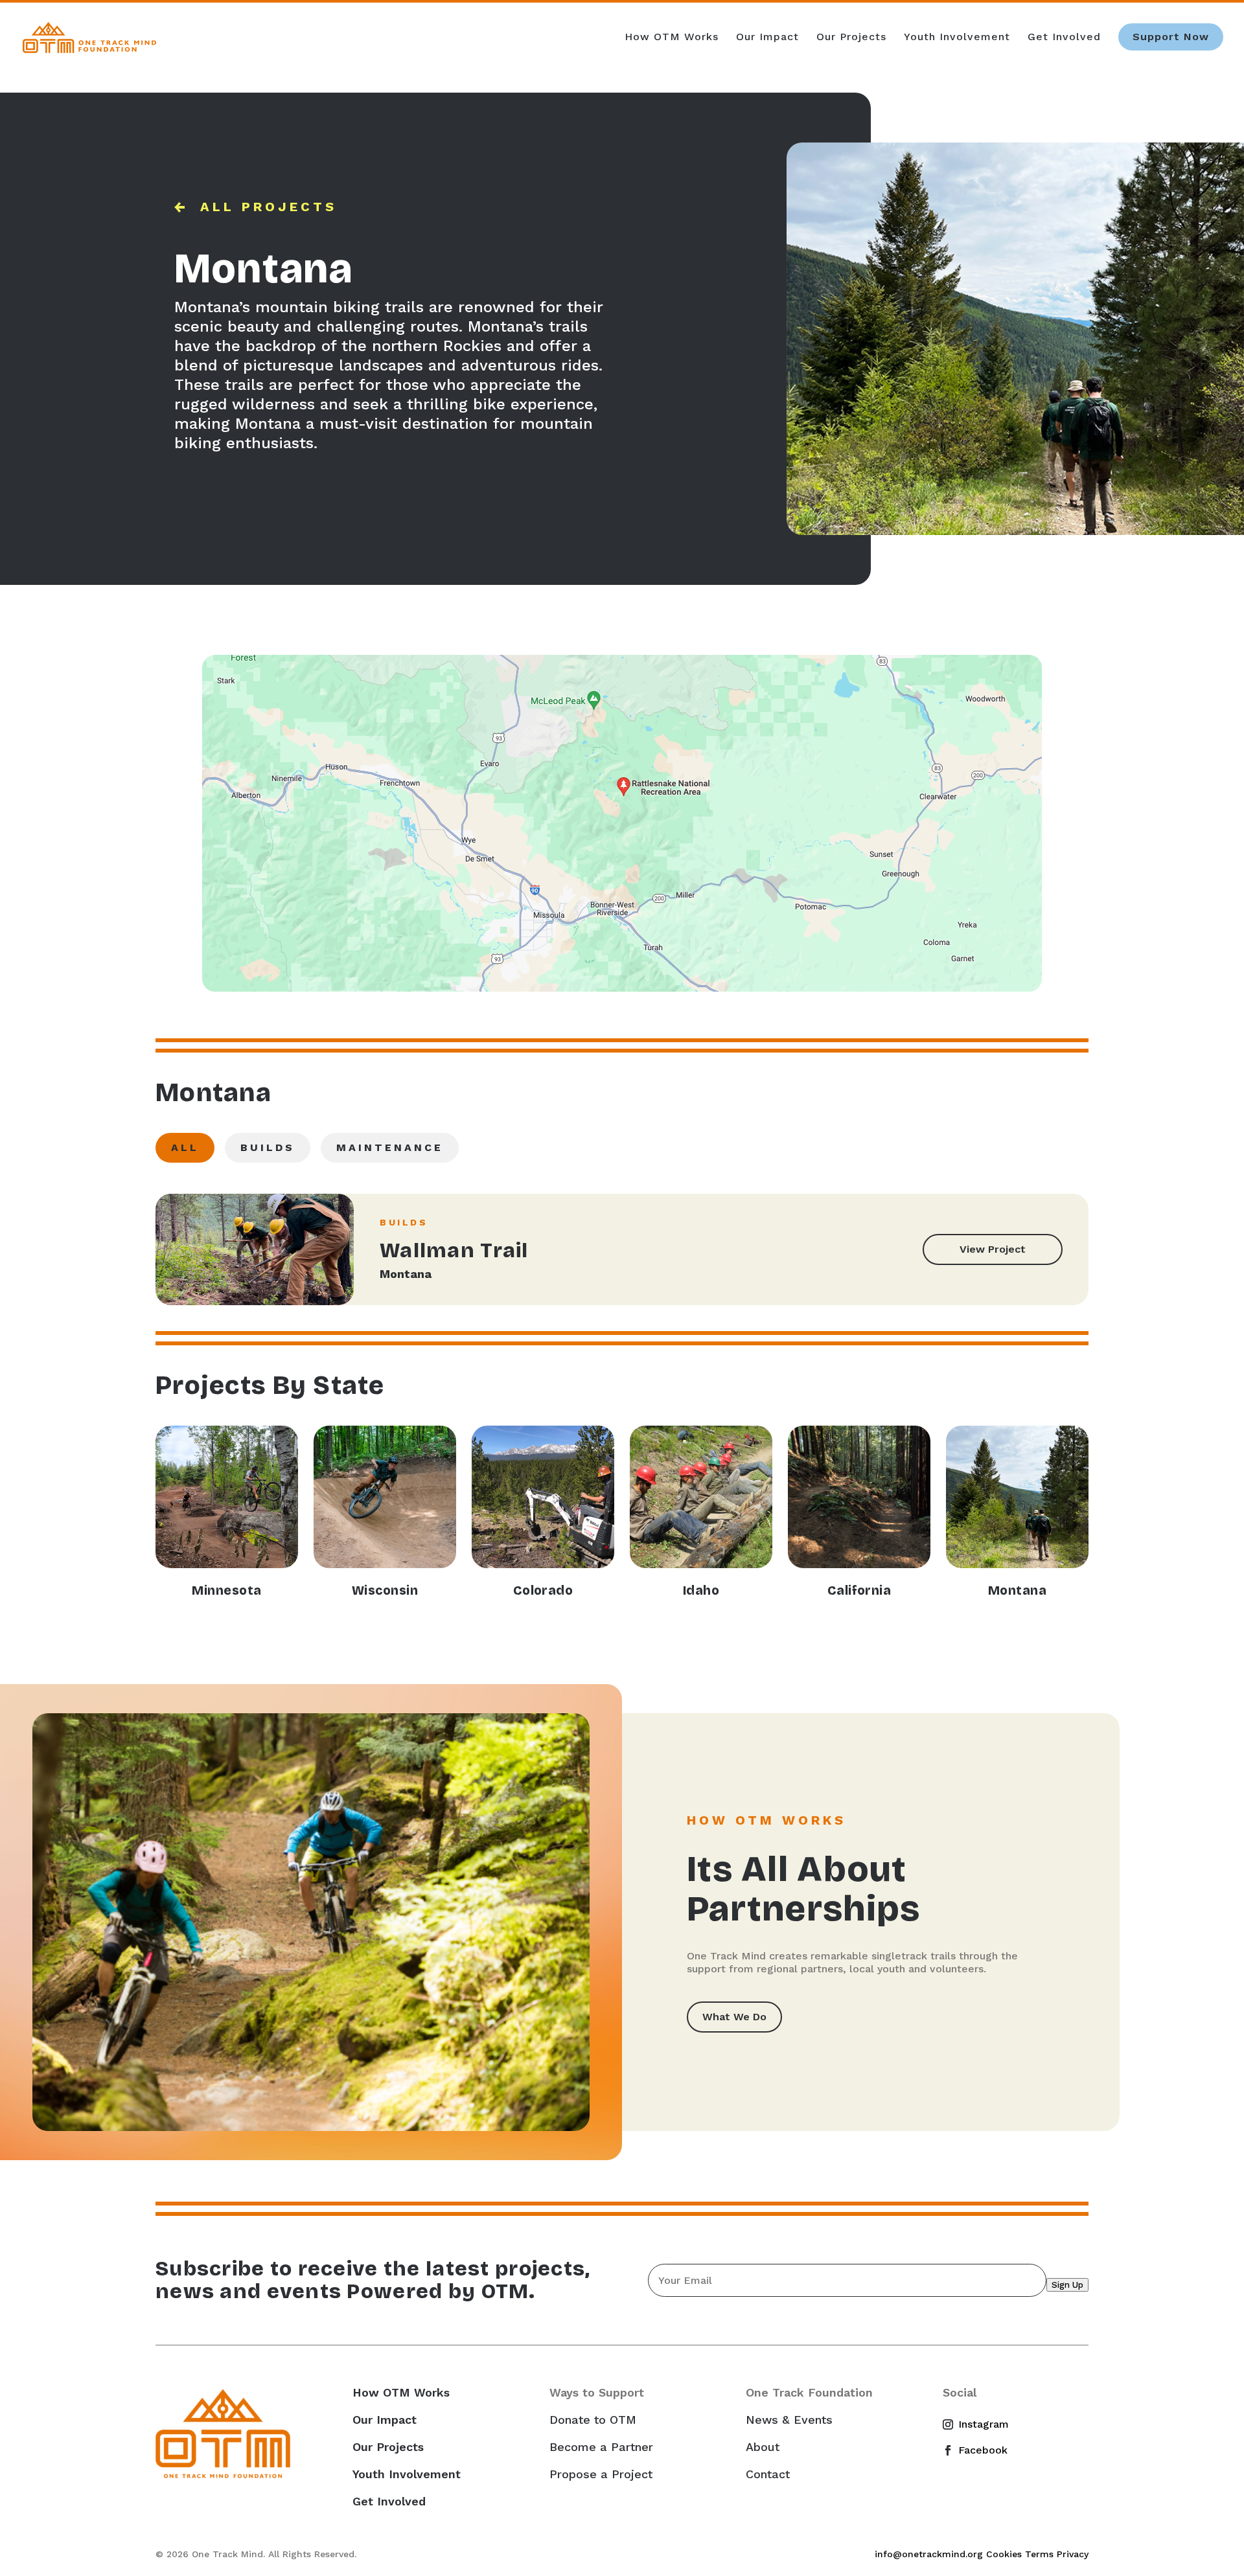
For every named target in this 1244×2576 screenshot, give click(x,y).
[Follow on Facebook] (953, 2450)
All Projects (269, 207)
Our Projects (851, 38)
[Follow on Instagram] (953, 2424)
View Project (993, 1249)
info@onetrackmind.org (929, 2554)
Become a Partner (601, 2447)
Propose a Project (601, 2474)
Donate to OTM (593, 2420)
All (185, 1147)
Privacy (1073, 2554)
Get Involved (1064, 38)
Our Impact (767, 38)
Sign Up (1067, 2285)
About (763, 2447)
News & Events (789, 2420)
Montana (406, 1274)
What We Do (734, 2017)
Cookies (1004, 2554)
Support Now (1171, 37)
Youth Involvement (957, 38)
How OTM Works (672, 38)
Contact (768, 2474)
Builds (268, 1147)
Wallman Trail (454, 1250)
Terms (1039, 2554)
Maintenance (390, 1147)
